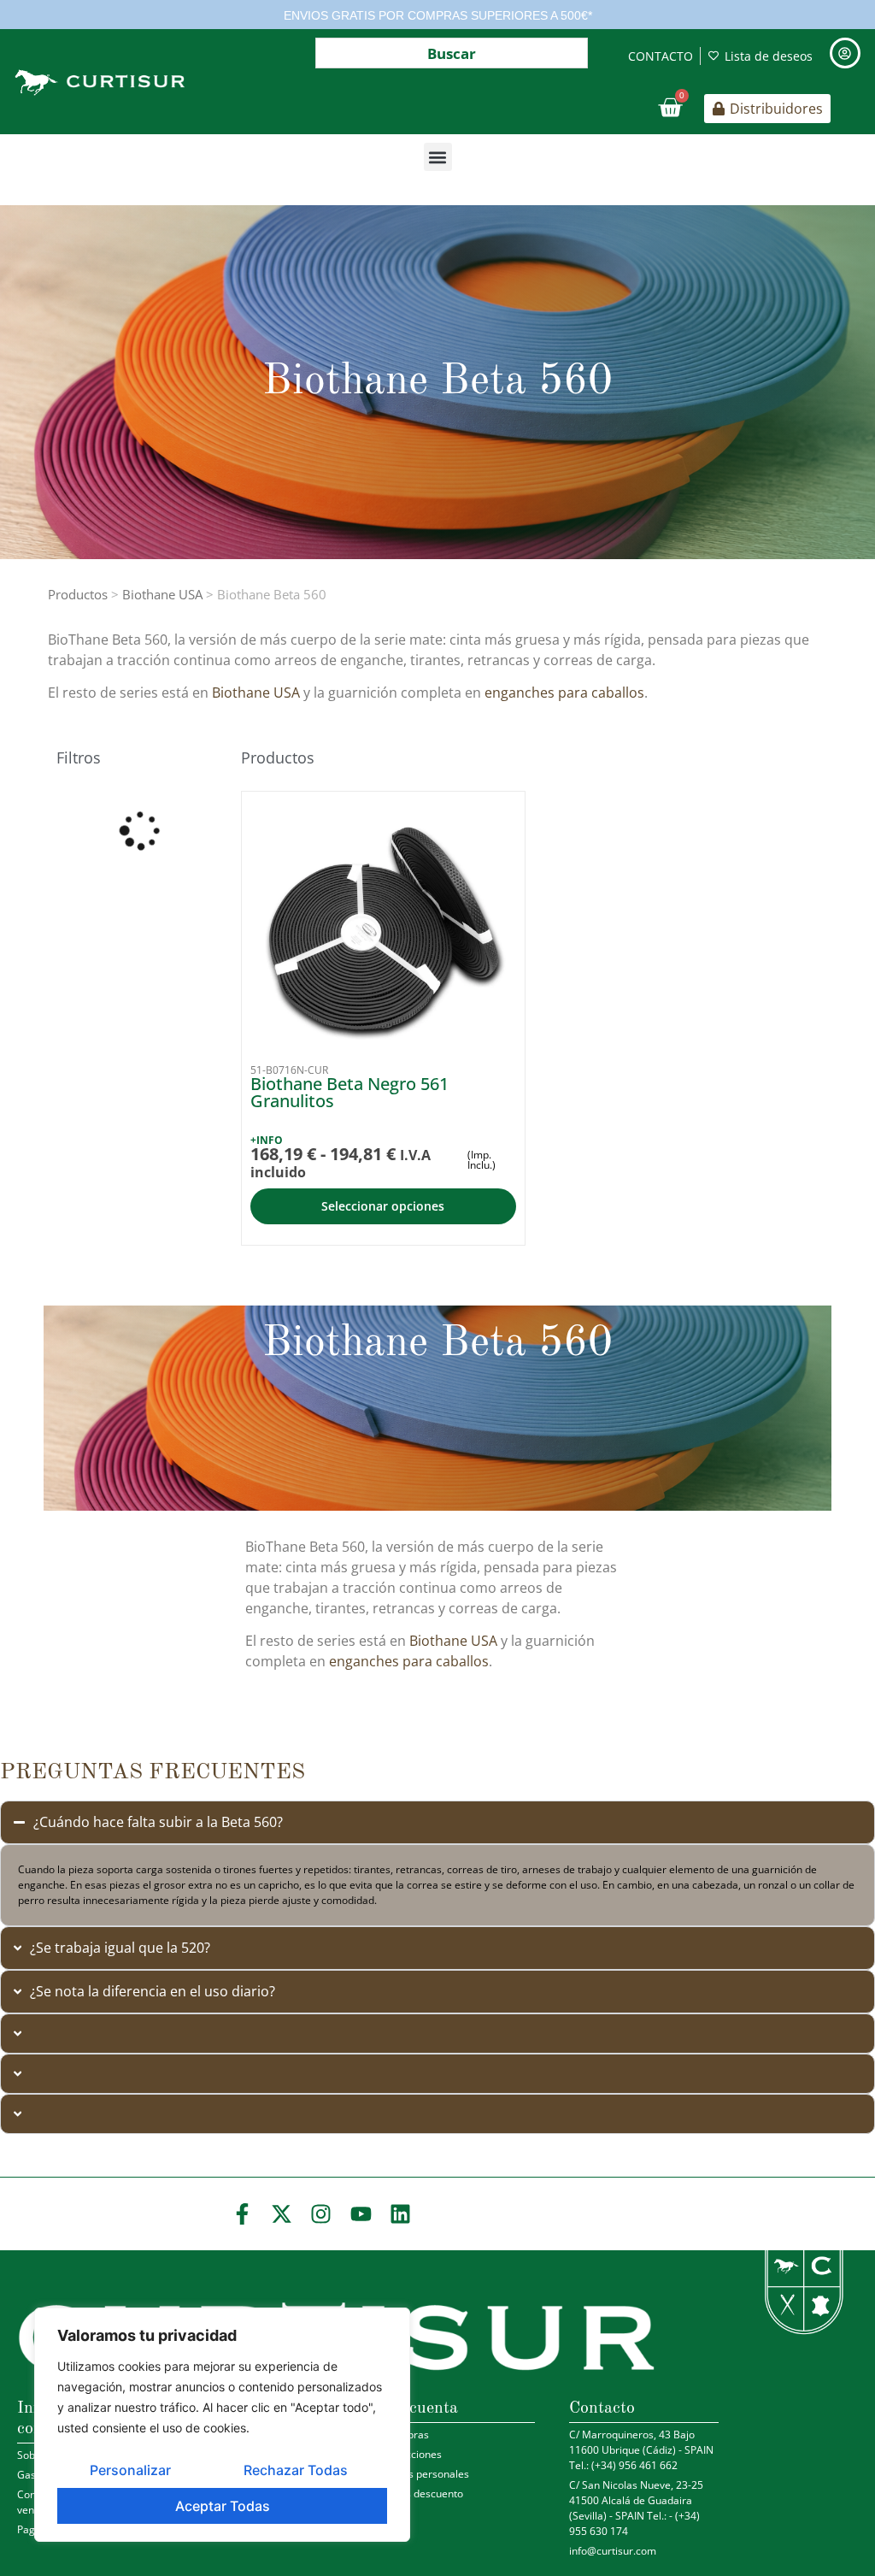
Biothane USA (162, 594)
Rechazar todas (296, 2470)
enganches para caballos (564, 693)
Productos (78, 594)
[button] (438, 157)
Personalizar (130, 2470)
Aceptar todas (223, 2506)
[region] (222, 2425)
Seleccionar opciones (383, 1206)
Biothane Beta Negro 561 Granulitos (349, 1092)
